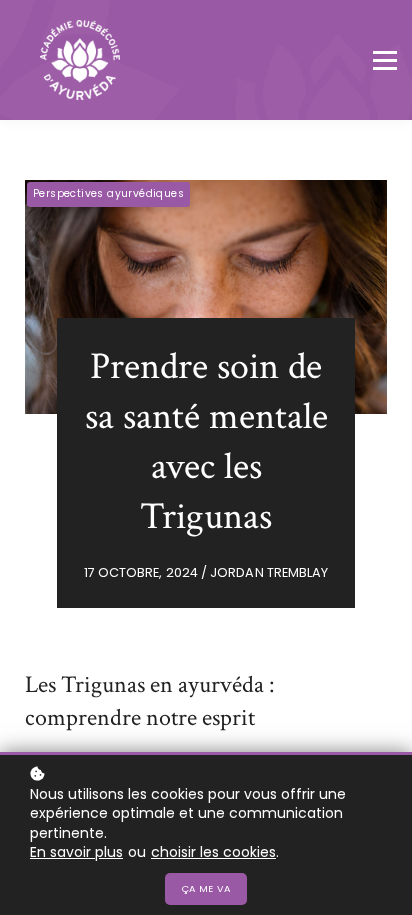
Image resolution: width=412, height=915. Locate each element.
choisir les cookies (213, 852)
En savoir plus (76, 852)
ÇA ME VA (206, 888)
